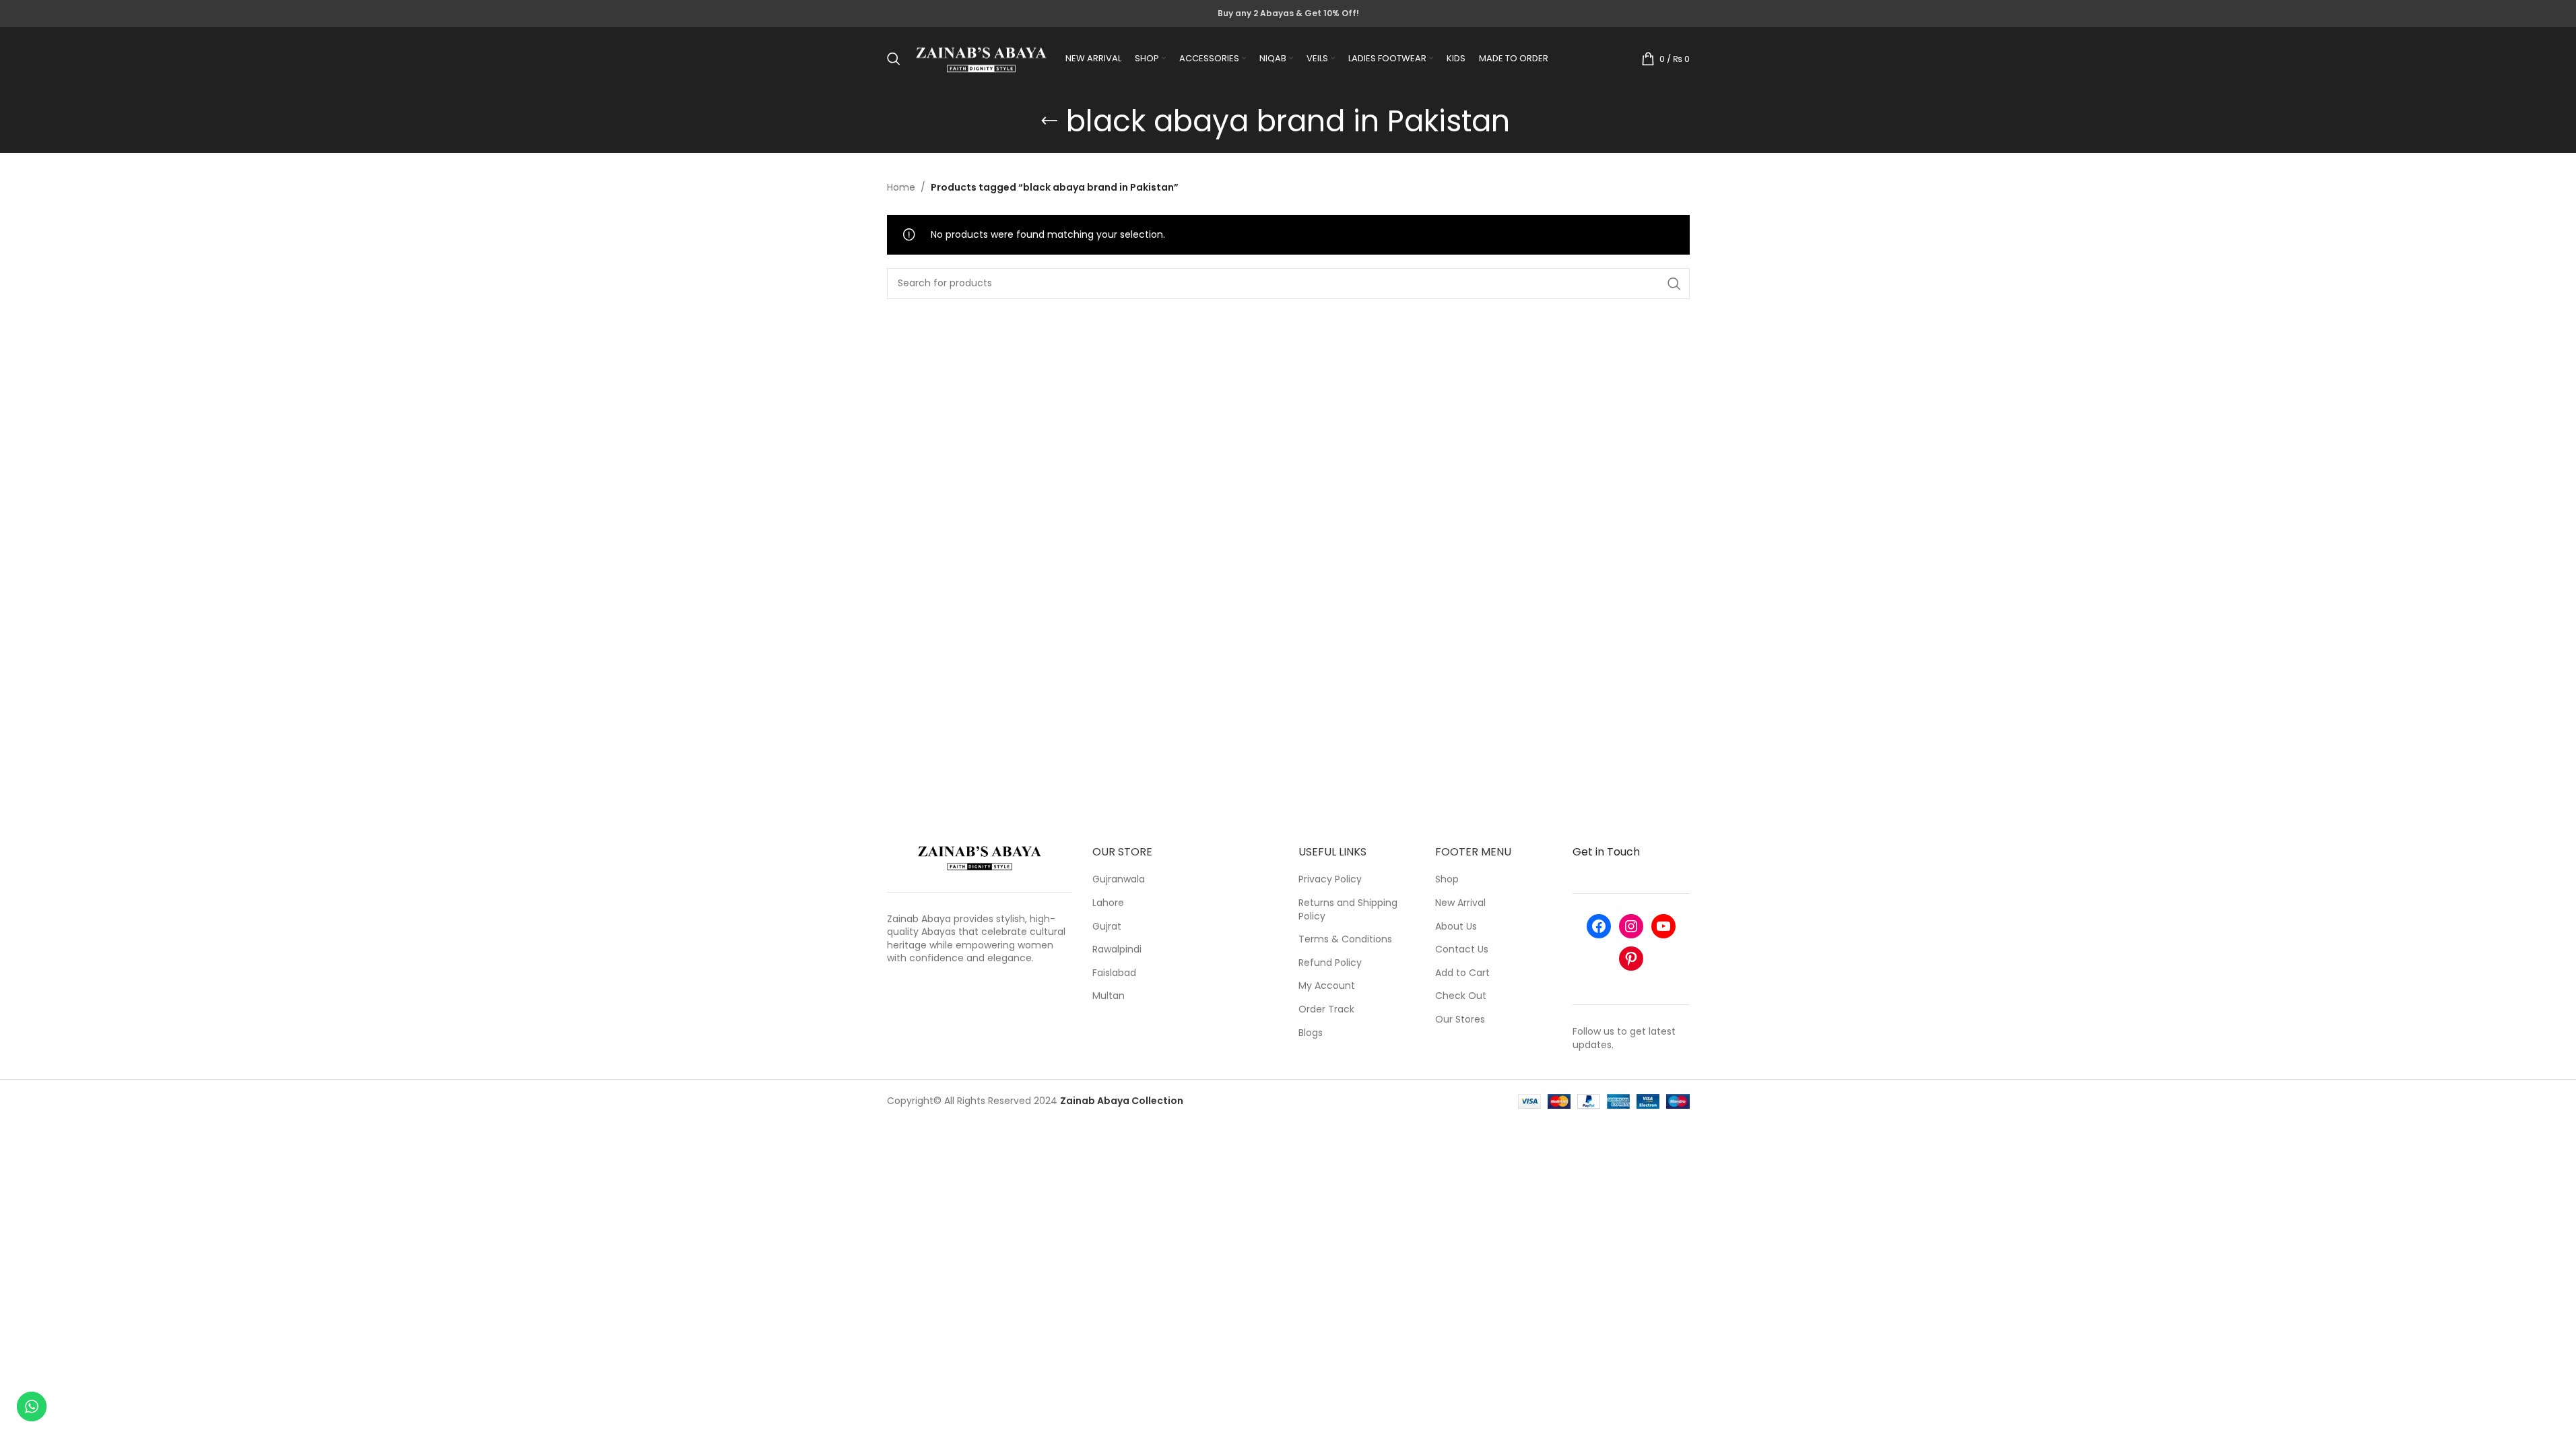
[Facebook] (1599, 926)
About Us (1456, 927)
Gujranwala (1119, 879)
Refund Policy (1330, 963)
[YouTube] (1663, 926)
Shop (1447, 879)
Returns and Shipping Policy (1348, 910)
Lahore (1108, 903)
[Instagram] (1631, 926)
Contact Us (1462, 949)
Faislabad (1114, 973)
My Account (1327, 986)
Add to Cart (1462, 973)
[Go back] (1049, 121)
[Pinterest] (1631, 959)
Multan (1109, 996)
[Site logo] (981, 58)
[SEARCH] (1674, 284)
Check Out (1461, 996)
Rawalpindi (1117, 949)
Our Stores (1460, 1020)
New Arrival (1460, 903)
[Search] (894, 59)
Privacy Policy (1330, 879)
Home (901, 187)
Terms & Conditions (1345, 939)
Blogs (1311, 1033)
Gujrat (1107, 927)
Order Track (1326, 1009)
